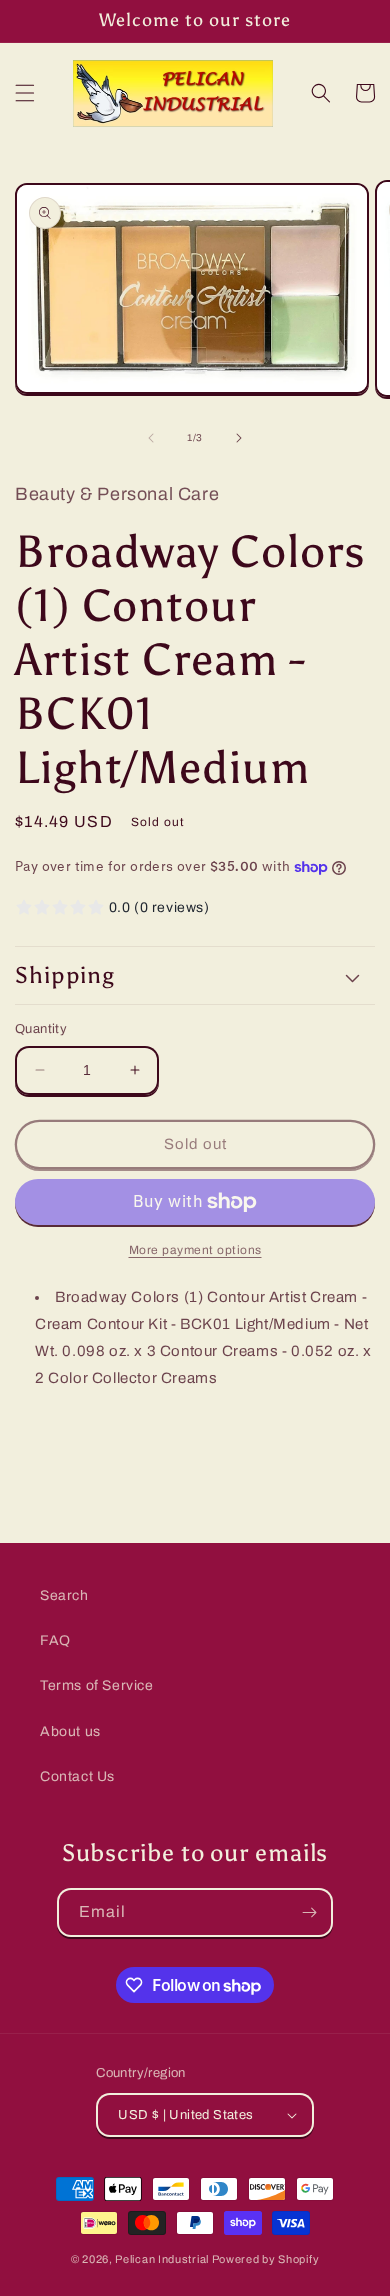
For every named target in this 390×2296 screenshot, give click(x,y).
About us (70, 1731)
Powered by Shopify (266, 2259)
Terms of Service (97, 1685)
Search (64, 1595)
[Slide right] (239, 438)
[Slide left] (151, 438)
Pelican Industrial (162, 2259)
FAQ (55, 1640)
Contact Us (77, 1776)
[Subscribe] (309, 1912)
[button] (25, 93)
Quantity (41, 1029)
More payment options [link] (195, 1250)
